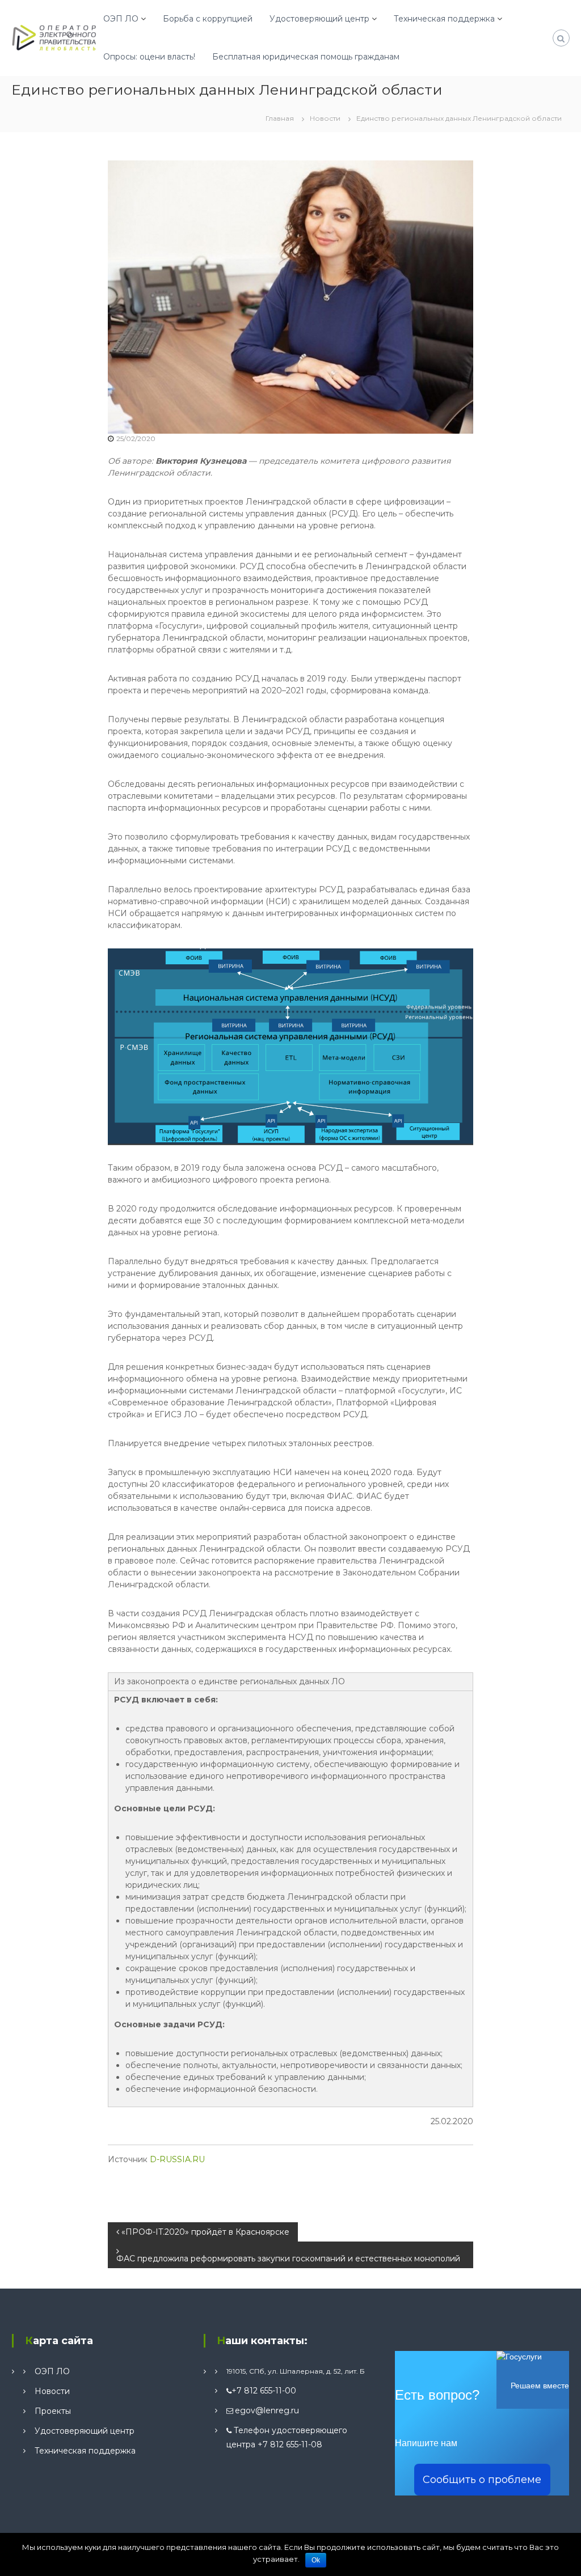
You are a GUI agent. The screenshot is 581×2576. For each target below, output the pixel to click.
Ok (316, 2560)
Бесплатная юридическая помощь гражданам (306, 57)
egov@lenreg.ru (267, 2410)
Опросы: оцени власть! (149, 57)
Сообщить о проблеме (482, 2480)
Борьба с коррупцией (208, 19)
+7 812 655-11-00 (264, 2391)
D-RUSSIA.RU (177, 2159)
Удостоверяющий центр (319, 19)
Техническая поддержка (444, 19)
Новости (325, 118)
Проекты (53, 2411)
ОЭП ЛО (121, 19)
